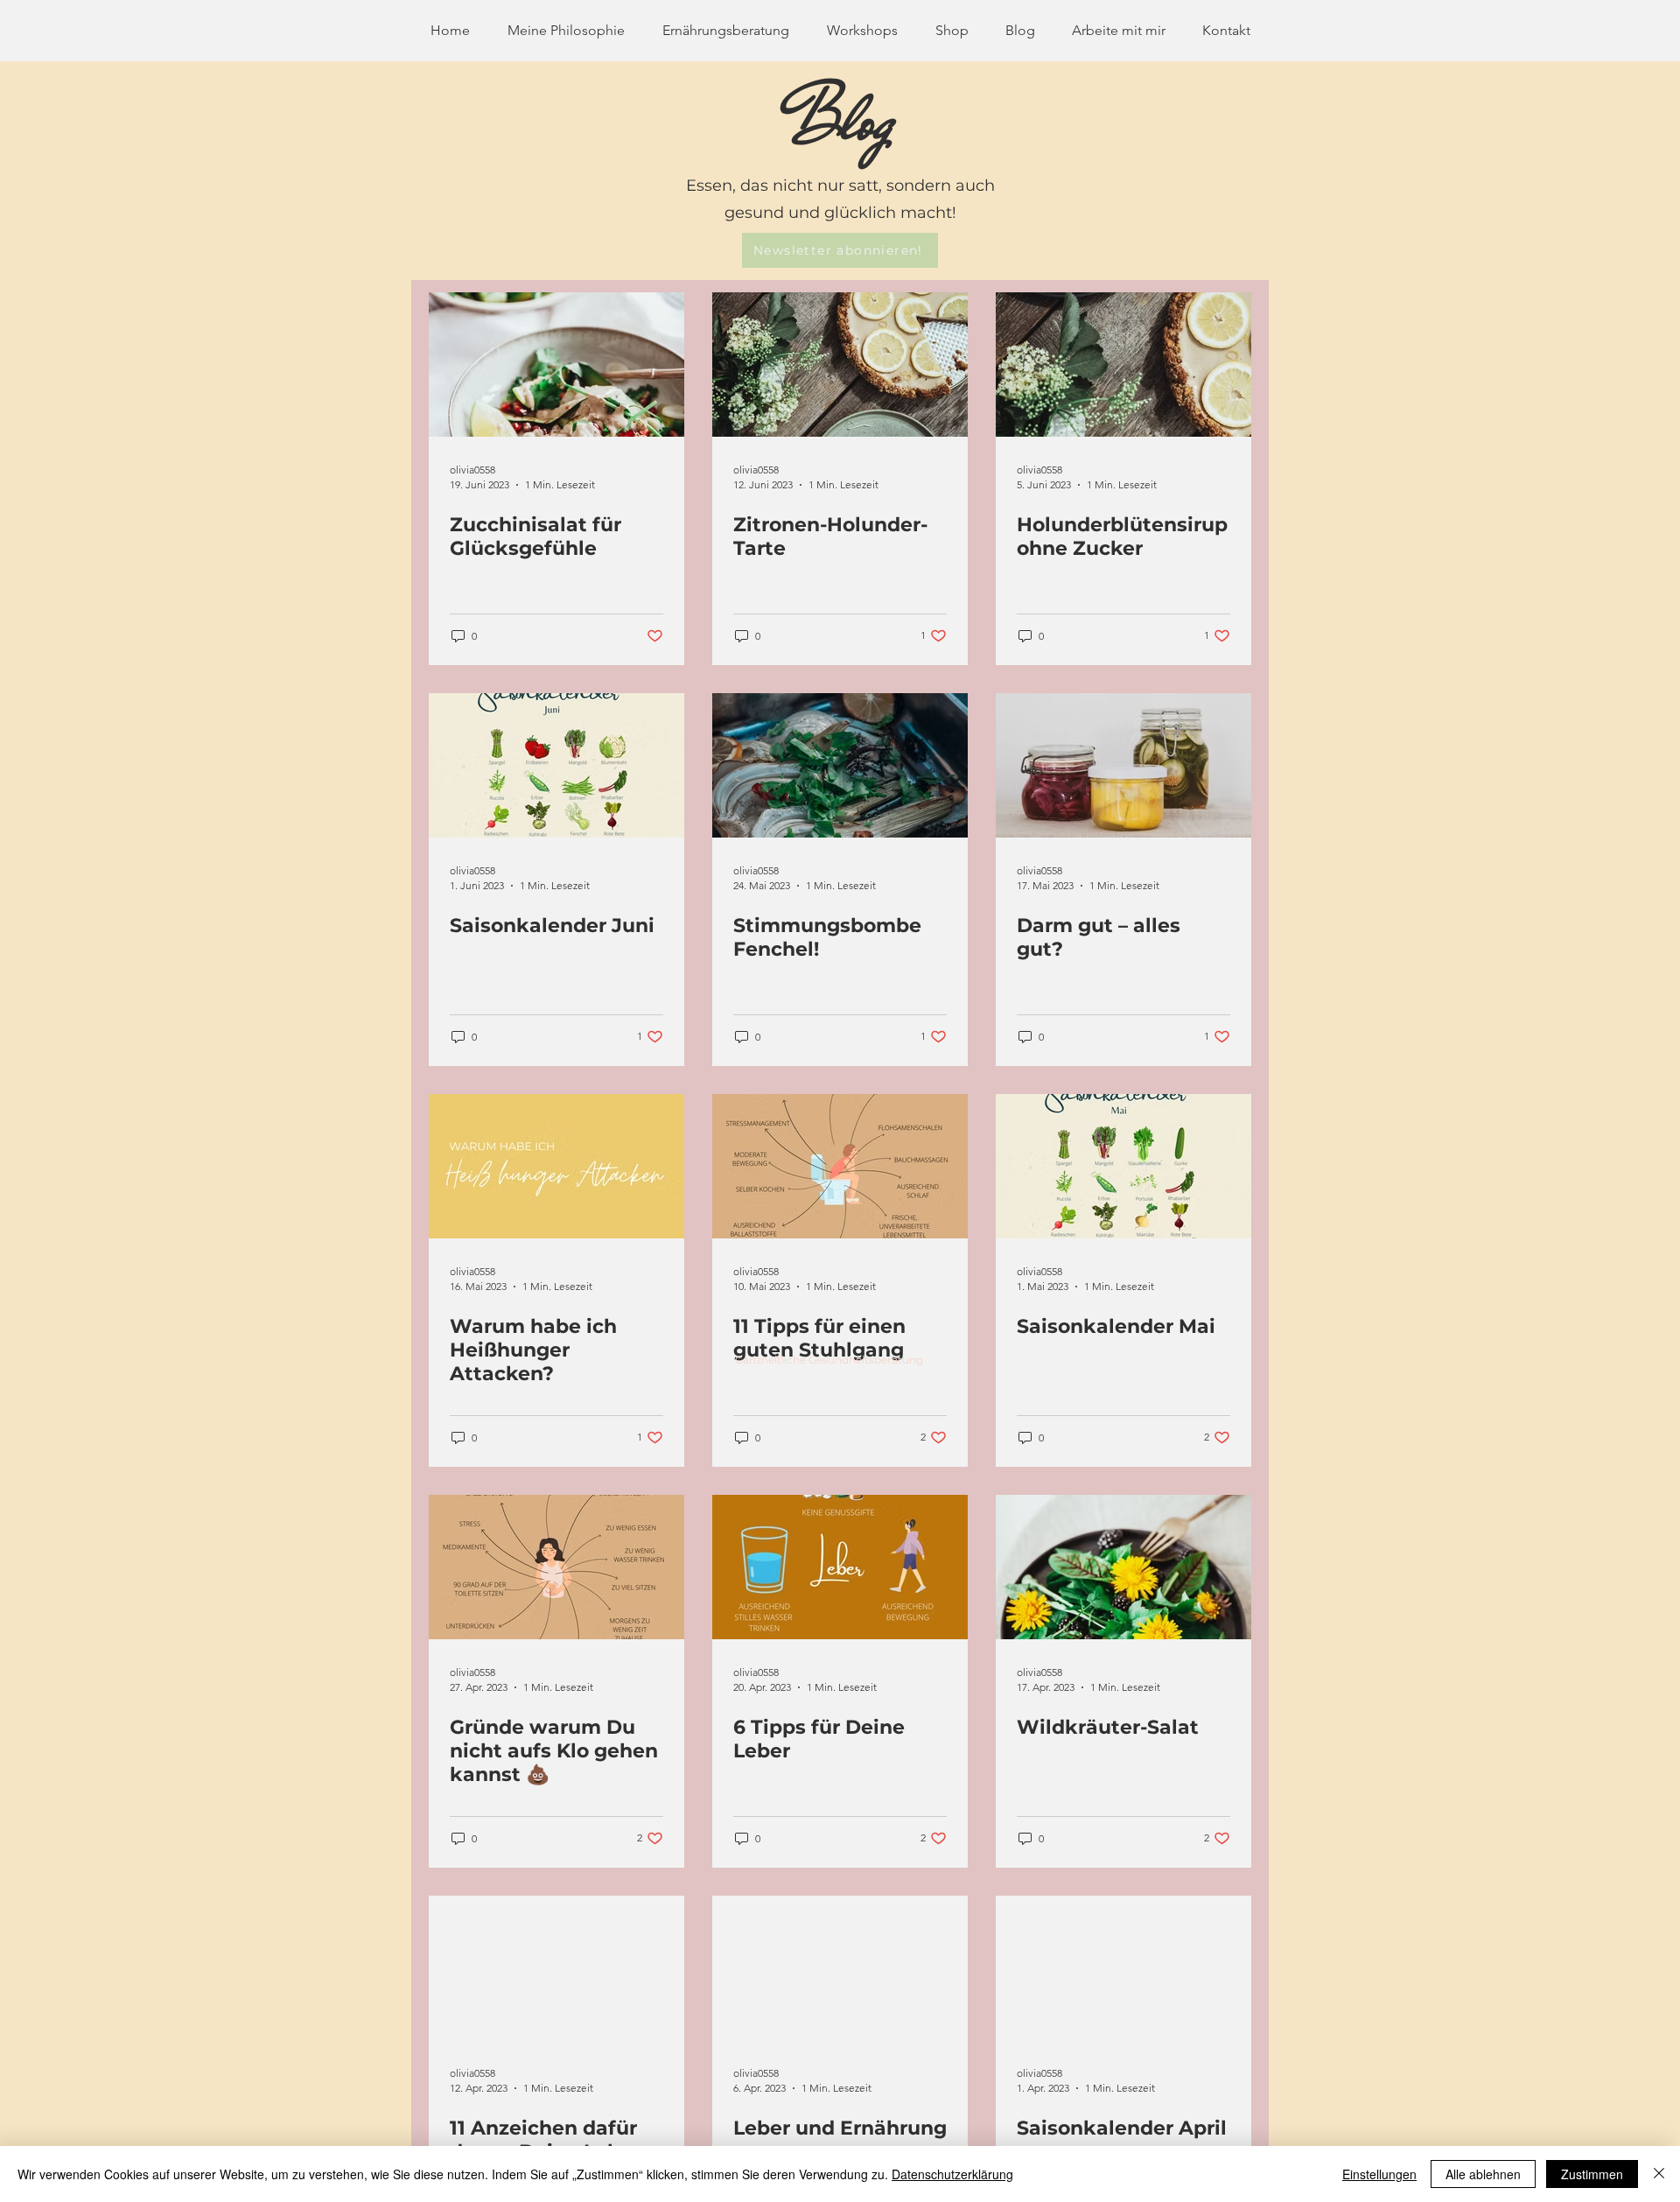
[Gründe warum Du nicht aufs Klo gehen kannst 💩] (556, 1567)
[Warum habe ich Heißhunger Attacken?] (556, 1166)
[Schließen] (1659, 2174)
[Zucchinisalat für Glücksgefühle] (556, 365)
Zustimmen (1592, 2174)
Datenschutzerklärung (952, 2174)
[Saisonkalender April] (1123, 1968)
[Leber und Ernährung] (840, 1968)
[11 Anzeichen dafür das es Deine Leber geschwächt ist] (556, 1968)
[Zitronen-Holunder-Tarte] (840, 365)
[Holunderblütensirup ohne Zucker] (1123, 365)
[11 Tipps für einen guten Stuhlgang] (840, 1166)
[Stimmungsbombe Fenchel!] (840, 765)
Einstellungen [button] (1379, 2174)
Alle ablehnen (1483, 2174)
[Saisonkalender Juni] (556, 765)
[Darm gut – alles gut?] (1123, 765)
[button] (840, 250)
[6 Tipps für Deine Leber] (840, 1567)
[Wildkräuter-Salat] (1123, 1567)
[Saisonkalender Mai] (1123, 1166)
